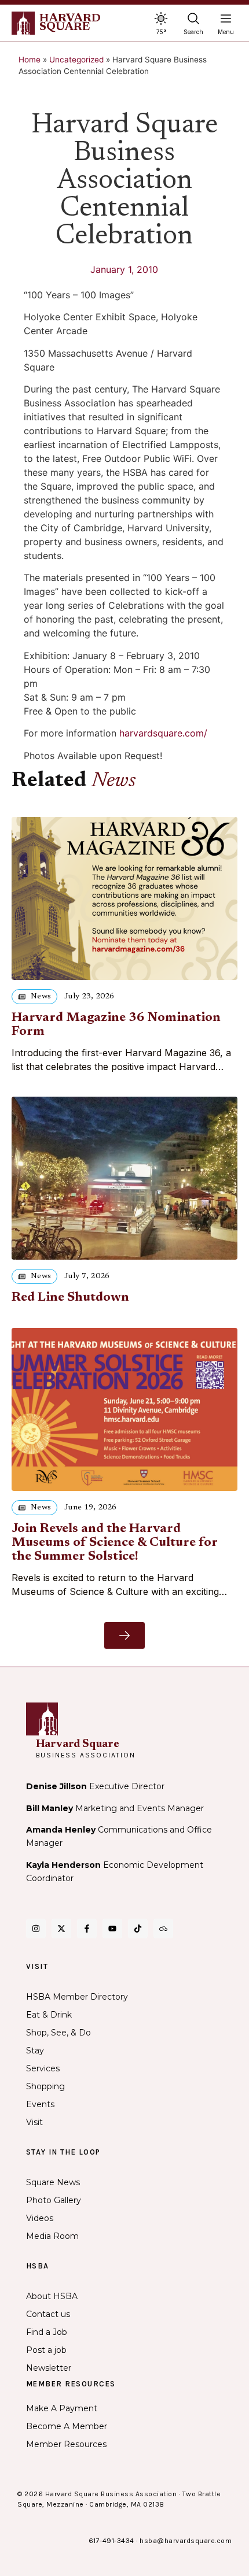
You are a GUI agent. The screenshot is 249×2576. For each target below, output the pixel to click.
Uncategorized (76, 60)
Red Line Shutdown (70, 1298)
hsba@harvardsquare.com (186, 2541)
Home (30, 60)
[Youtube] (112, 1929)
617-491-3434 (111, 2541)
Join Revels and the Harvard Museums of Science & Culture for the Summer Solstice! (115, 1543)
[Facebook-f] (87, 1929)
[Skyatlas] (163, 1929)
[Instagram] (36, 1929)
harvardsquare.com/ (163, 733)
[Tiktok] (138, 1929)
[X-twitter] (61, 1929)
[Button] (124, 1635)
